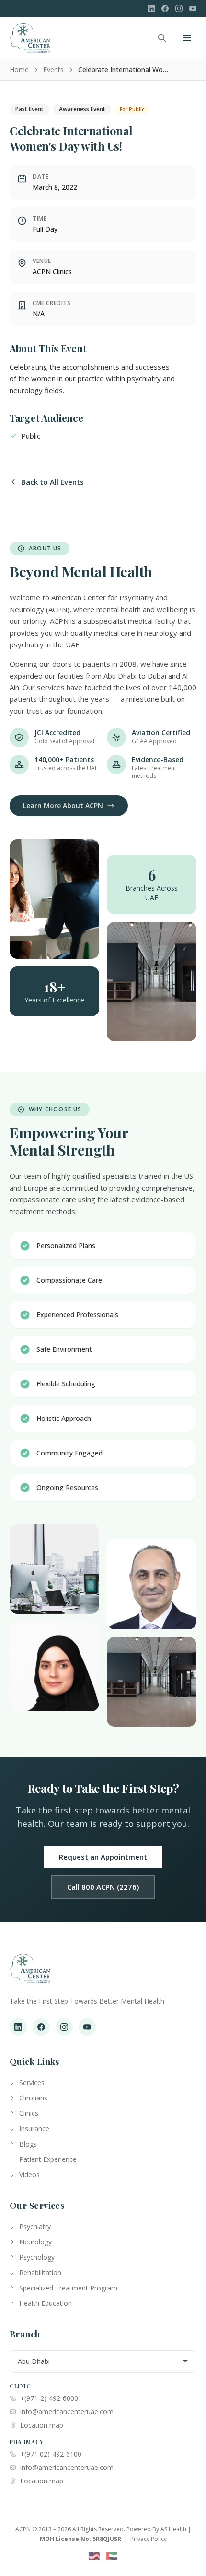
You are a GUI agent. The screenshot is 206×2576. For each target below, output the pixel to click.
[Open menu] (187, 38)
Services (32, 2082)
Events (53, 69)
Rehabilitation (40, 2272)
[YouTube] (193, 8)
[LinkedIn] (151, 8)
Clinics (29, 2113)
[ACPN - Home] (30, 38)
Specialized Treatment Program (68, 2288)
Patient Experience (48, 2159)
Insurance (34, 2129)
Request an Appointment (103, 1857)
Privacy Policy (149, 2539)
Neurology (35, 2242)
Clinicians (33, 2098)
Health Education (46, 2303)
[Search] (162, 38)
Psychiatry (35, 2226)
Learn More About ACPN (63, 805)
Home (19, 69)
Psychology (37, 2257)
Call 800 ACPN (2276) (103, 1887)
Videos (29, 2175)
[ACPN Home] (30, 1973)
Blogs (28, 2144)
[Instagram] (179, 8)
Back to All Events (52, 482)
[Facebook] (165, 8)
